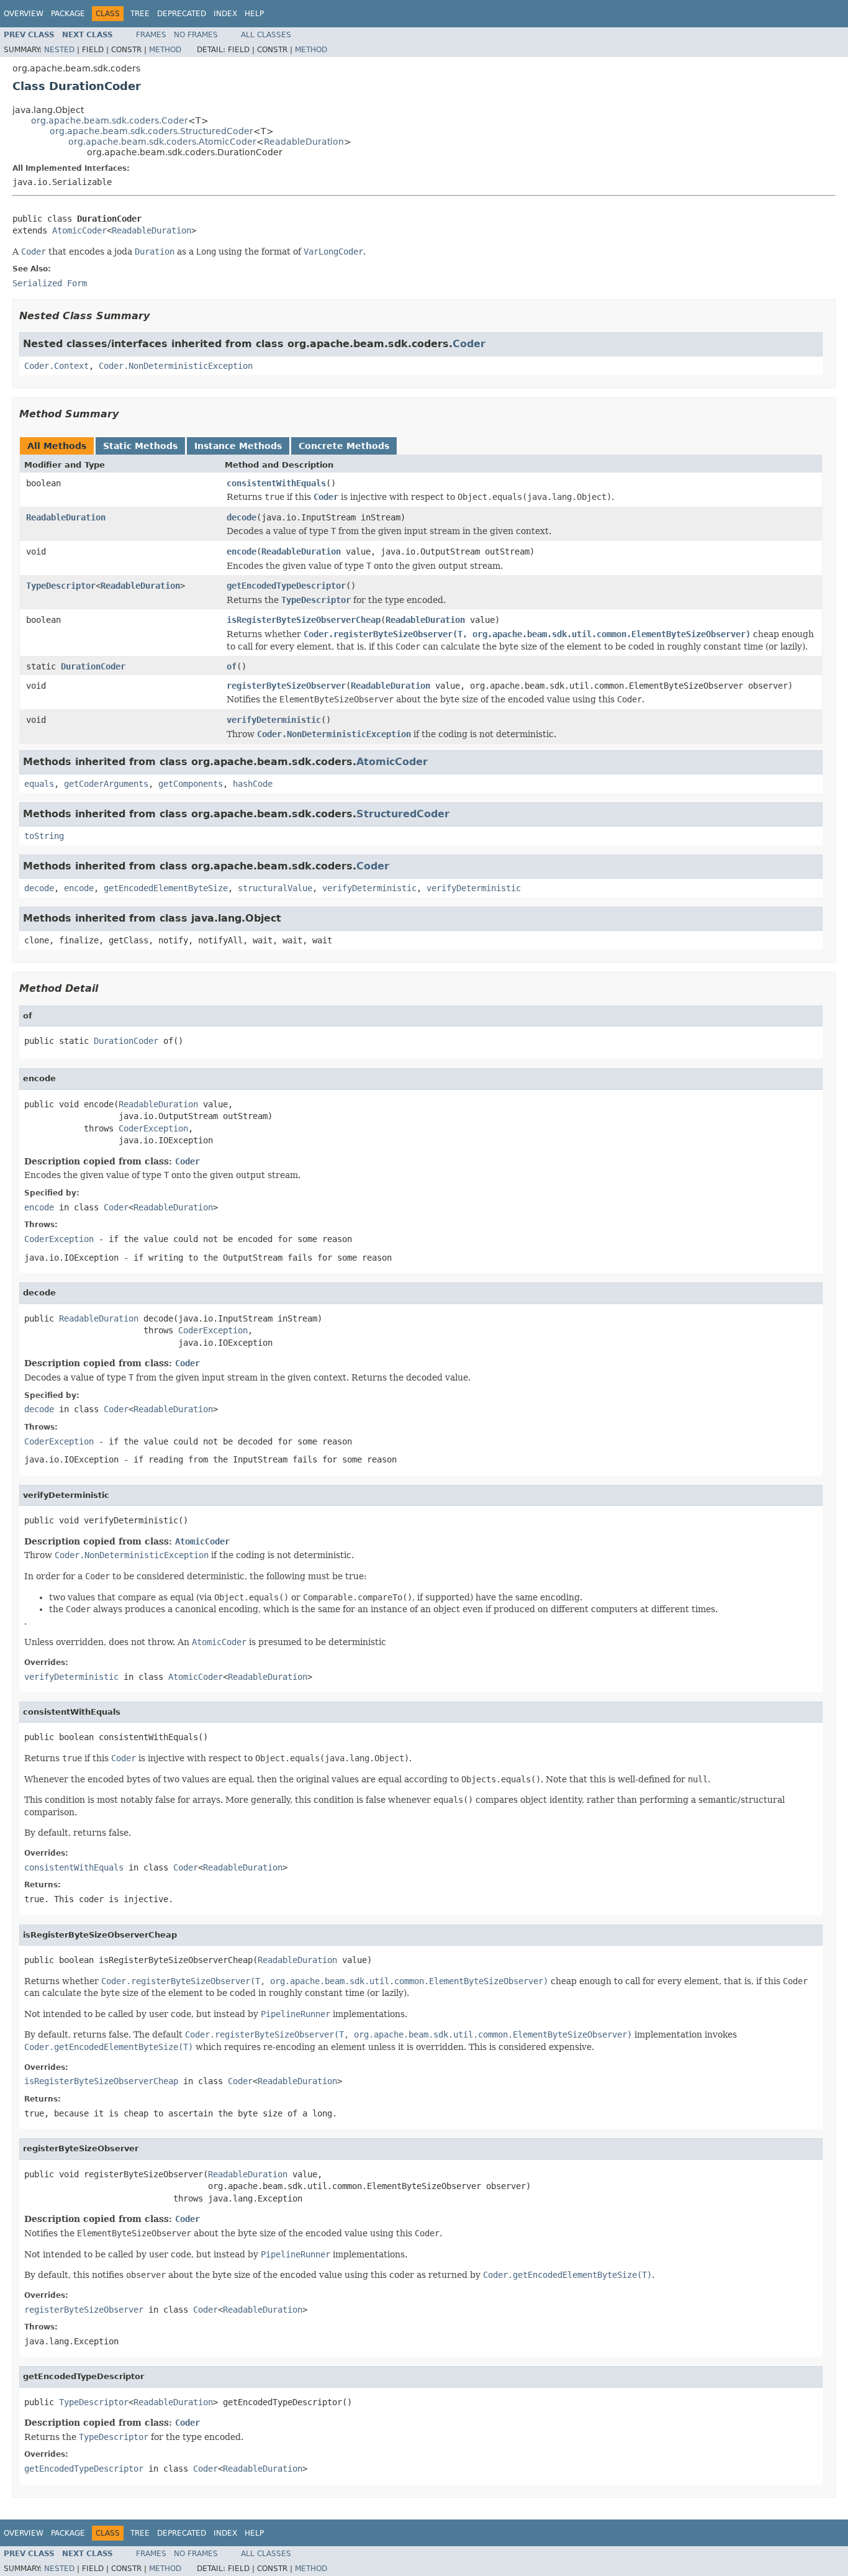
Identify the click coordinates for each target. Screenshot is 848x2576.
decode (241, 517)
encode (241, 551)
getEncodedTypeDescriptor (286, 586)
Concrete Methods (344, 446)
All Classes (266, 35)
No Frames (196, 35)
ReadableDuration (304, 142)
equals (39, 784)
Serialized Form (50, 283)
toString (44, 836)
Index (225, 14)
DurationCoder (93, 666)
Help (254, 14)
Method (165, 50)
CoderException (153, 1128)
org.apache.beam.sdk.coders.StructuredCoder (151, 131)
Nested (59, 50)
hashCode (253, 784)
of (232, 666)
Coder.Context (56, 366)
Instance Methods (238, 446)
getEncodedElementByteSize (166, 888)
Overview (24, 14)
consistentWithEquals (276, 483)
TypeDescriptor (61, 586)
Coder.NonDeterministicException (176, 366)
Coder (469, 344)
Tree (140, 14)
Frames (151, 35)
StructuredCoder (403, 814)
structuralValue (275, 888)
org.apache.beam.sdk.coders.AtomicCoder (162, 142)
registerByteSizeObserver (286, 686)
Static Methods (140, 446)
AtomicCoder (79, 230)
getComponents (191, 784)
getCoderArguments (106, 784)
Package (68, 14)
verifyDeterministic (274, 720)
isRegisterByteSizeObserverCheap (304, 620)
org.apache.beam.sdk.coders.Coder (110, 120)
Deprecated (182, 14)
